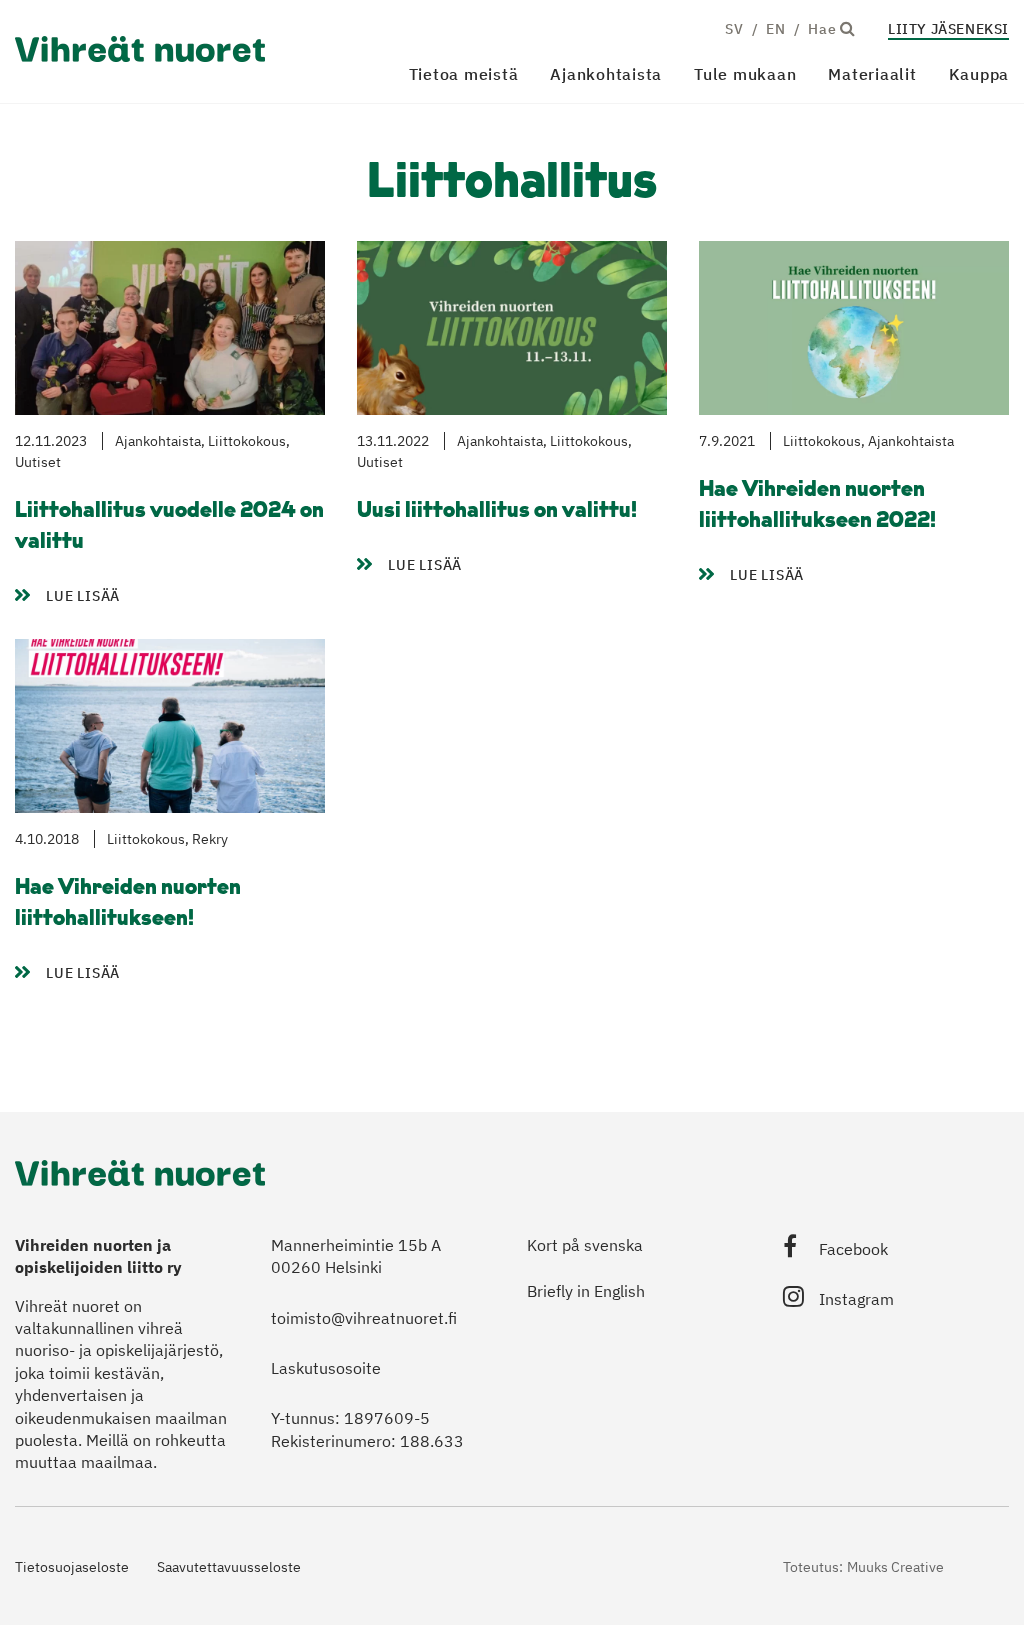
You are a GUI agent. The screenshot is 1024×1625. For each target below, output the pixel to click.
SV (734, 29)
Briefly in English (586, 1291)
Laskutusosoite (326, 1368)
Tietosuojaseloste (72, 1567)
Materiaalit (872, 74)
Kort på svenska (585, 1245)
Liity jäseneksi (948, 29)
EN (775, 29)
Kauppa (979, 74)
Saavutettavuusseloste (229, 1567)
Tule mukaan (745, 74)
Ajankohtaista (606, 74)
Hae (824, 29)
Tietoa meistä (464, 74)
